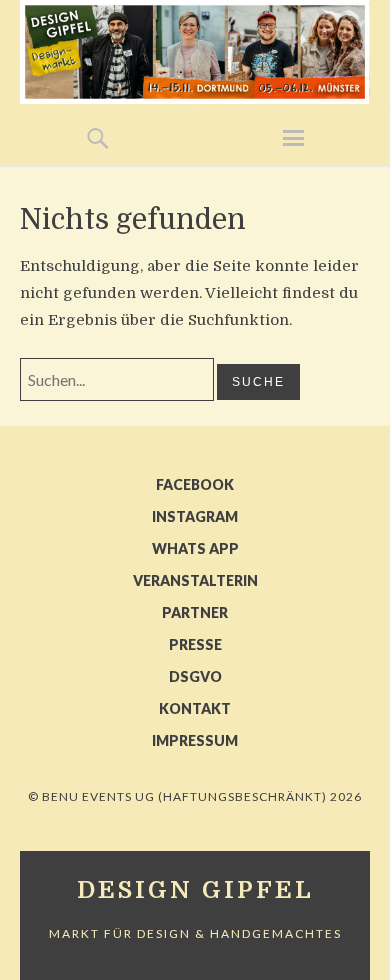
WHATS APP (195, 548)
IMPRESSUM (195, 740)
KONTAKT (195, 708)
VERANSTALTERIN (195, 580)
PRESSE (195, 644)
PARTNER (195, 612)
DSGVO (195, 676)
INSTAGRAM (195, 516)
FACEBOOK (195, 484)
